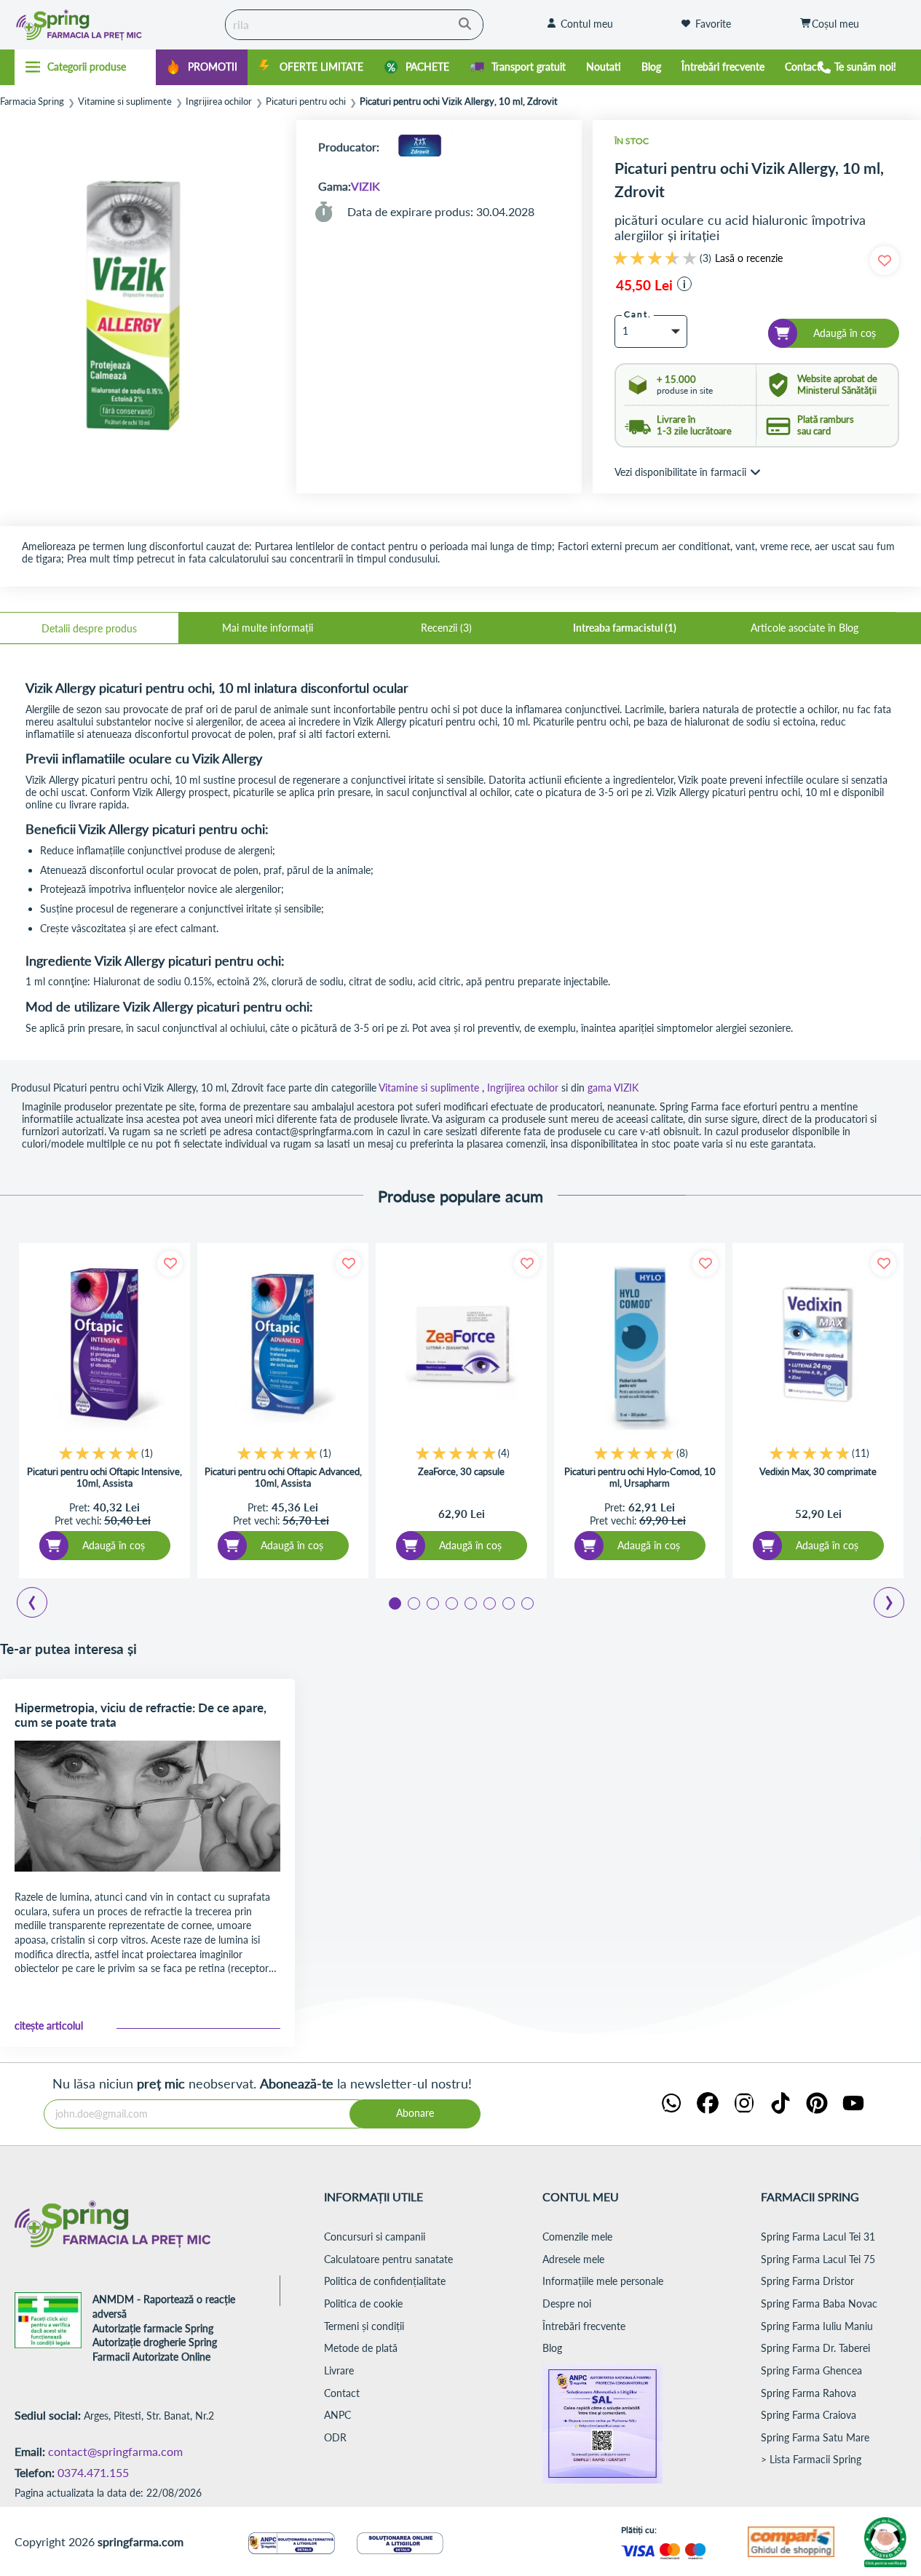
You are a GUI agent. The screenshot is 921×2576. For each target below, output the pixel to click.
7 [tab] (507, 1602)
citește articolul (49, 2026)
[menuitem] (202, 67)
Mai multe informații (268, 628)
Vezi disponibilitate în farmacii (680, 472)
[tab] (89, 628)
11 (861, 1453)
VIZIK (365, 186)
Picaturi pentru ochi (306, 102)
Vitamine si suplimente (125, 102)
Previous (40, 1605)
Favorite (713, 24)
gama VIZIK (613, 1088)
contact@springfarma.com (115, 2451)
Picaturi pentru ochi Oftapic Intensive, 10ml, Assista (104, 1477)
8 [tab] (526, 1602)
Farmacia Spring (32, 102)
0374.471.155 (93, 2472)
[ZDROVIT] (419, 147)
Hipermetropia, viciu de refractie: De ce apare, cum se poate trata (141, 1715)
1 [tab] (394, 1602)
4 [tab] (451, 1602)
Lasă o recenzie (749, 258)
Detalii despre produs (89, 628)
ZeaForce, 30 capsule (461, 1471)
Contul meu (587, 24)
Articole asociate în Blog (805, 628)
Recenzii (445, 628)
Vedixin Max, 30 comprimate (818, 1471)
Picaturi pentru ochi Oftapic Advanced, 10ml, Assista (283, 1477)
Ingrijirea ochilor (219, 102)
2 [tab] (413, 1602)
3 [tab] (432, 1602)
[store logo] (107, 25)
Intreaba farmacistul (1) (625, 628)
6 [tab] (489, 1602)
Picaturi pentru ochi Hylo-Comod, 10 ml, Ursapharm (640, 1477)
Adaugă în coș (114, 1545)
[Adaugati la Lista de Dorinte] (170, 1264)
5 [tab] (470, 1602)
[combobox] (354, 25)
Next (892, 1605)
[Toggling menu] (85, 67)
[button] (684, 284)
